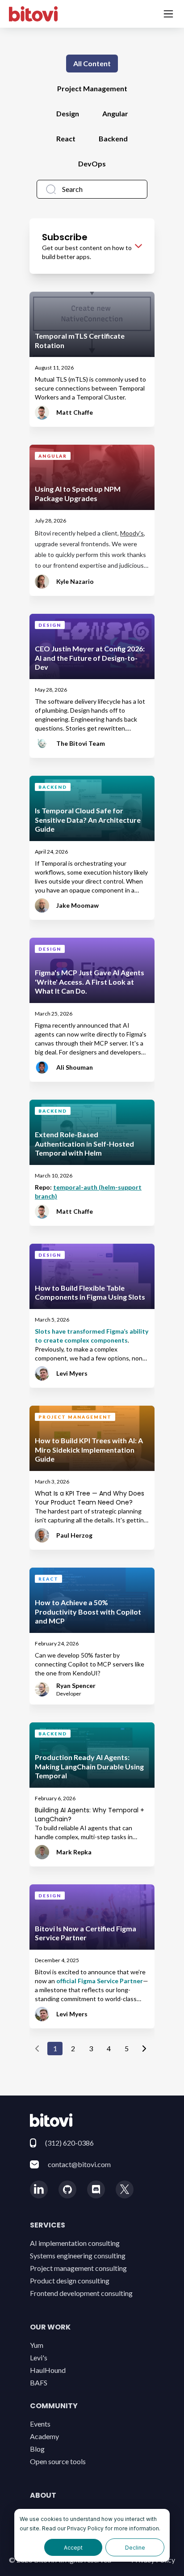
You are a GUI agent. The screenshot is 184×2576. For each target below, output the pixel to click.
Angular (115, 113)
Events (40, 2424)
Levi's (39, 2357)
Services (48, 2225)
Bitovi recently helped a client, (77, 533)
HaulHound (48, 2370)
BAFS (39, 2383)
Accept (73, 2548)
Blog (37, 2449)
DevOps (92, 164)
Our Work (50, 2327)
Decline (135, 2548)
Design (68, 113)
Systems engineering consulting (78, 2255)
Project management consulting (78, 2268)
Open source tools (58, 2461)
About (43, 2495)
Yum (37, 2345)
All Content (92, 63)
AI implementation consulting (75, 2243)
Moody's (132, 533)
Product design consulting (70, 2281)
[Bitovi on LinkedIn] (39, 2189)
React (66, 138)
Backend (113, 138)
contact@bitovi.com (79, 2164)
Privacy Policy (85, 2528)
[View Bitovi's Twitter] (125, 2189)
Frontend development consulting (81, 2293)
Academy (44, 2436)
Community (54, 2406)
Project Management (92, 88)
